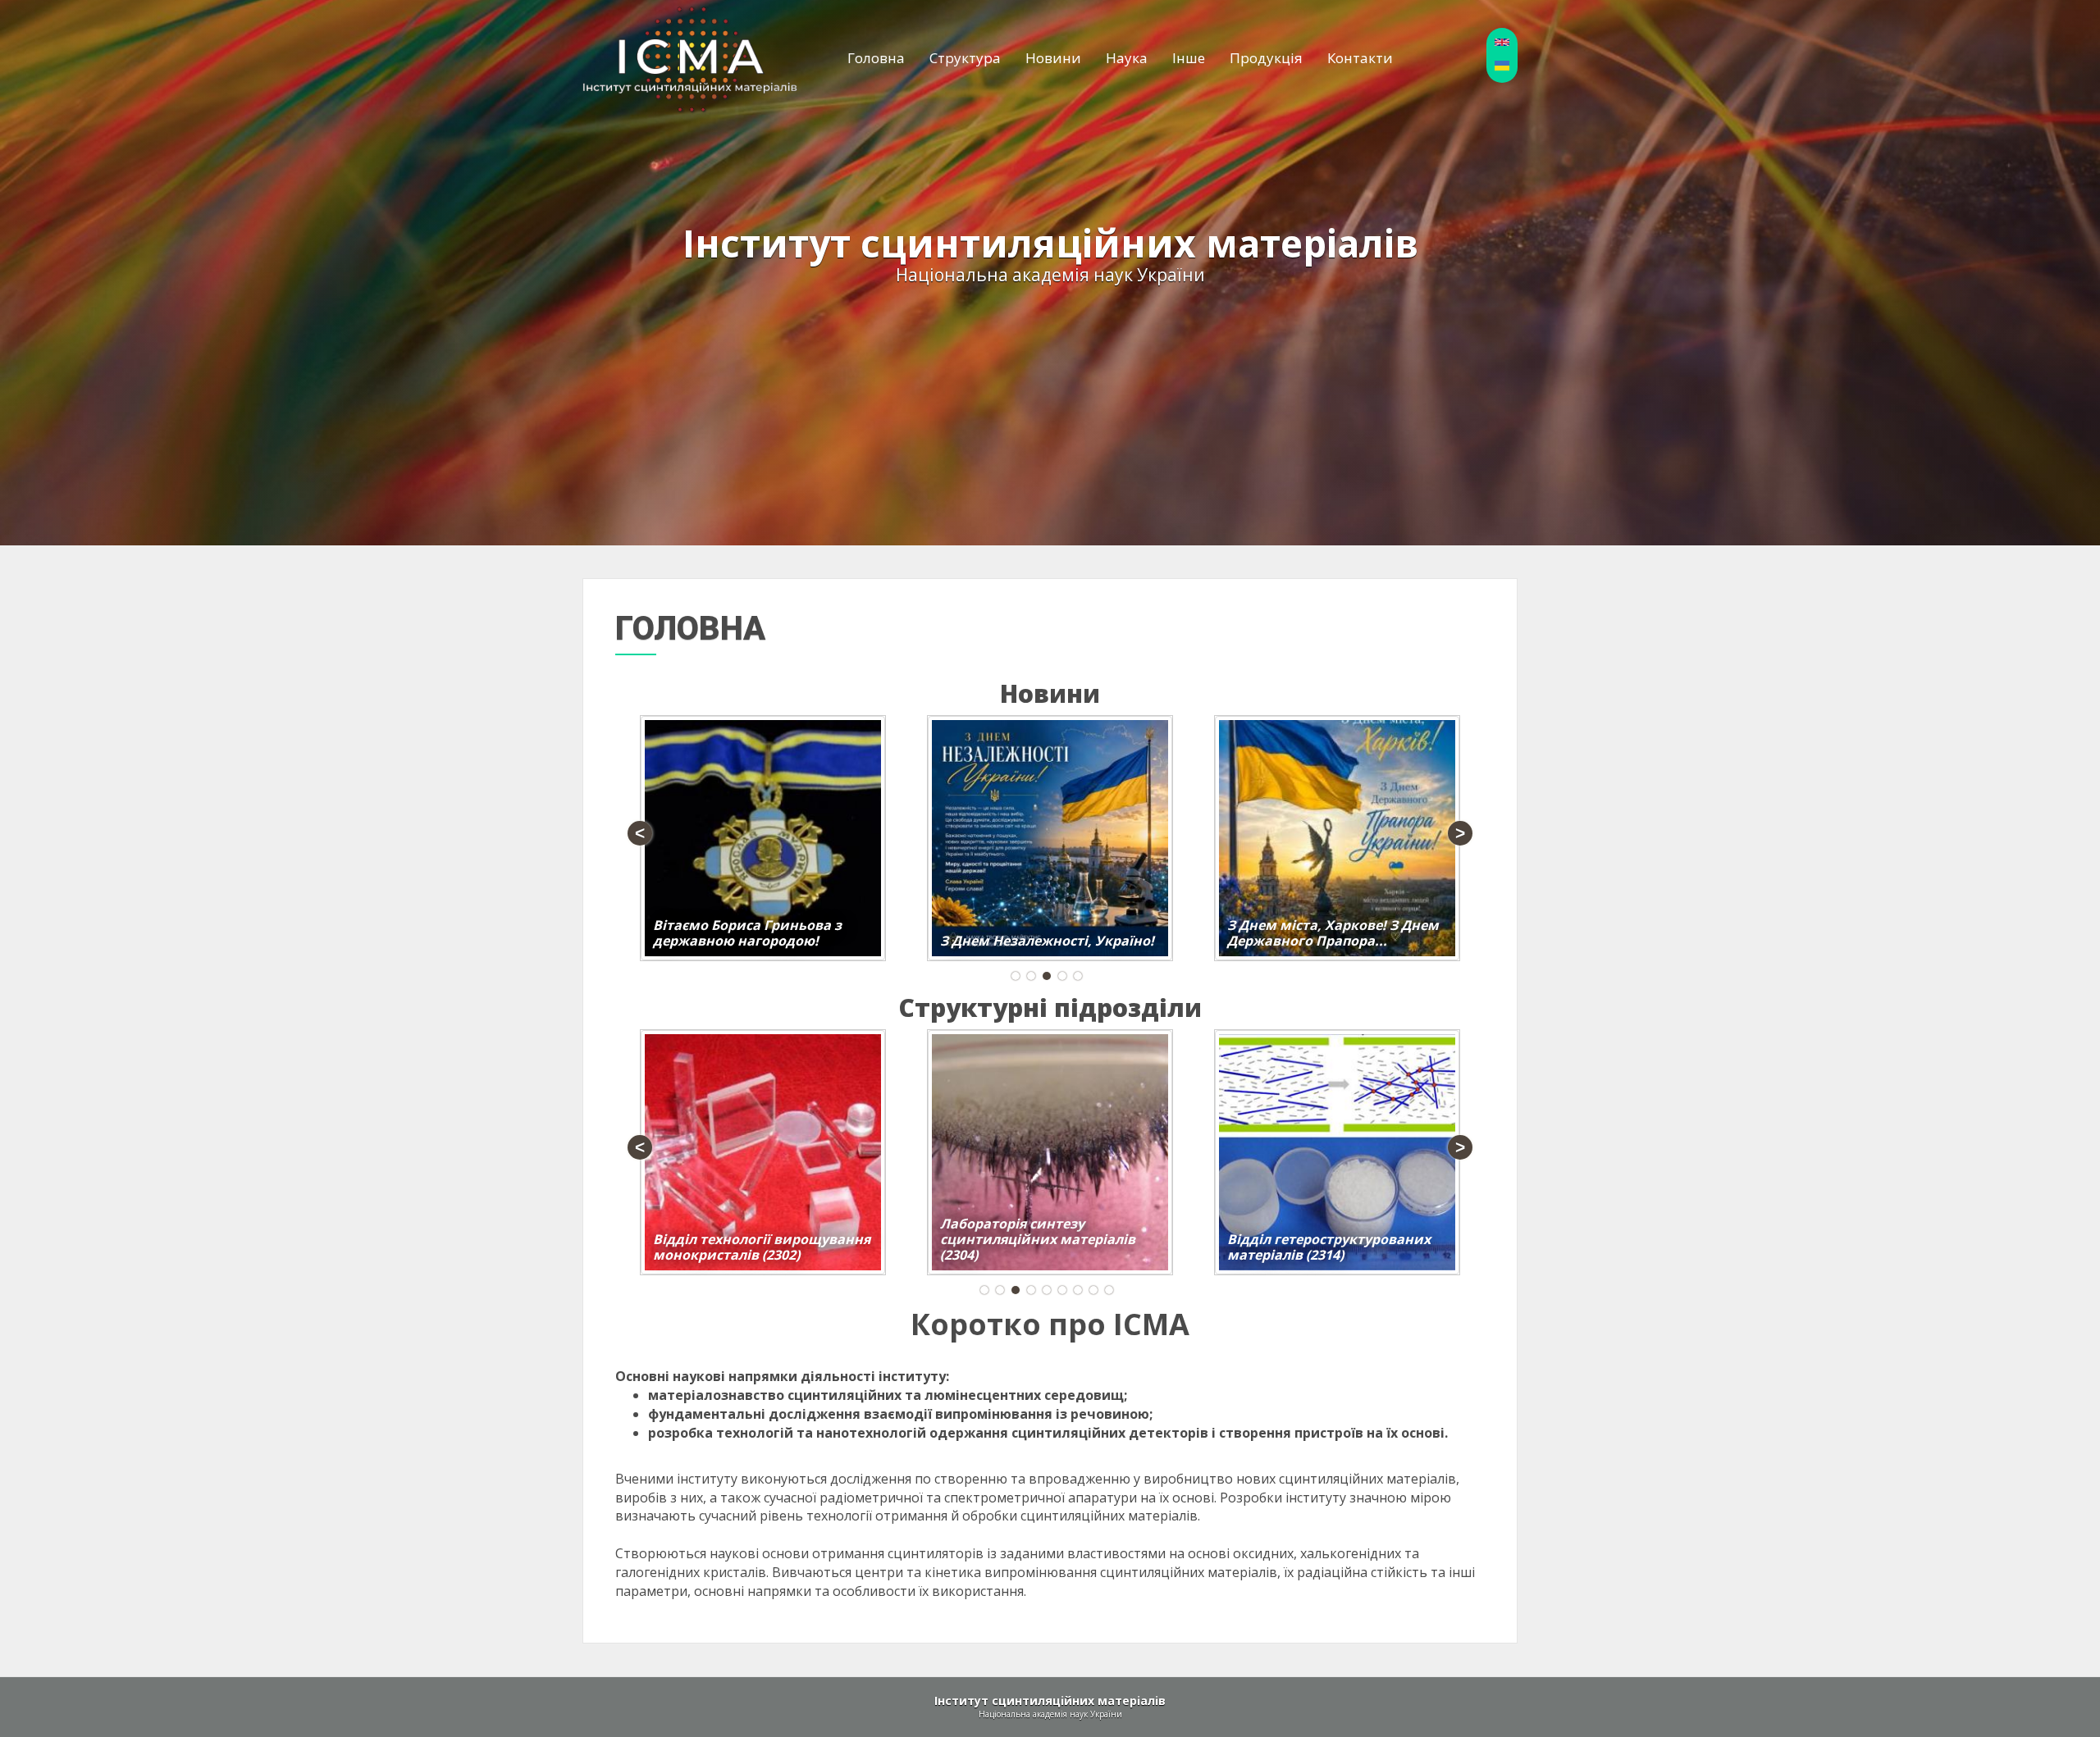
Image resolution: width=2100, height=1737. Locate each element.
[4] (1062, 976)
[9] (1109, 1290)
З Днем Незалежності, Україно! (1047, 941)
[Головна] (690, 59)
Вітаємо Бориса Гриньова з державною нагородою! (747, 933)
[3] (1047, 976)
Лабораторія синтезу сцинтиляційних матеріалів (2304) (1038, 1239)
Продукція (1266, 58)
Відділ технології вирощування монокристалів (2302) (762, 1247)
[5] (1078, 976)
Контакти (1360, 58)
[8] (1093, 1290)
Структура (965, 58)
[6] (1062, 1290)
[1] (1016, 976)
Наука (1127, 58)
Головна (876, 58)
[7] (1078, 1290)
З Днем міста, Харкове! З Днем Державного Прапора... (1333, 933)
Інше (1189, 58)
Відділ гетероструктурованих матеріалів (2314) (1329, 1247)
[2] (1031, 976)
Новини (1053, 58)
